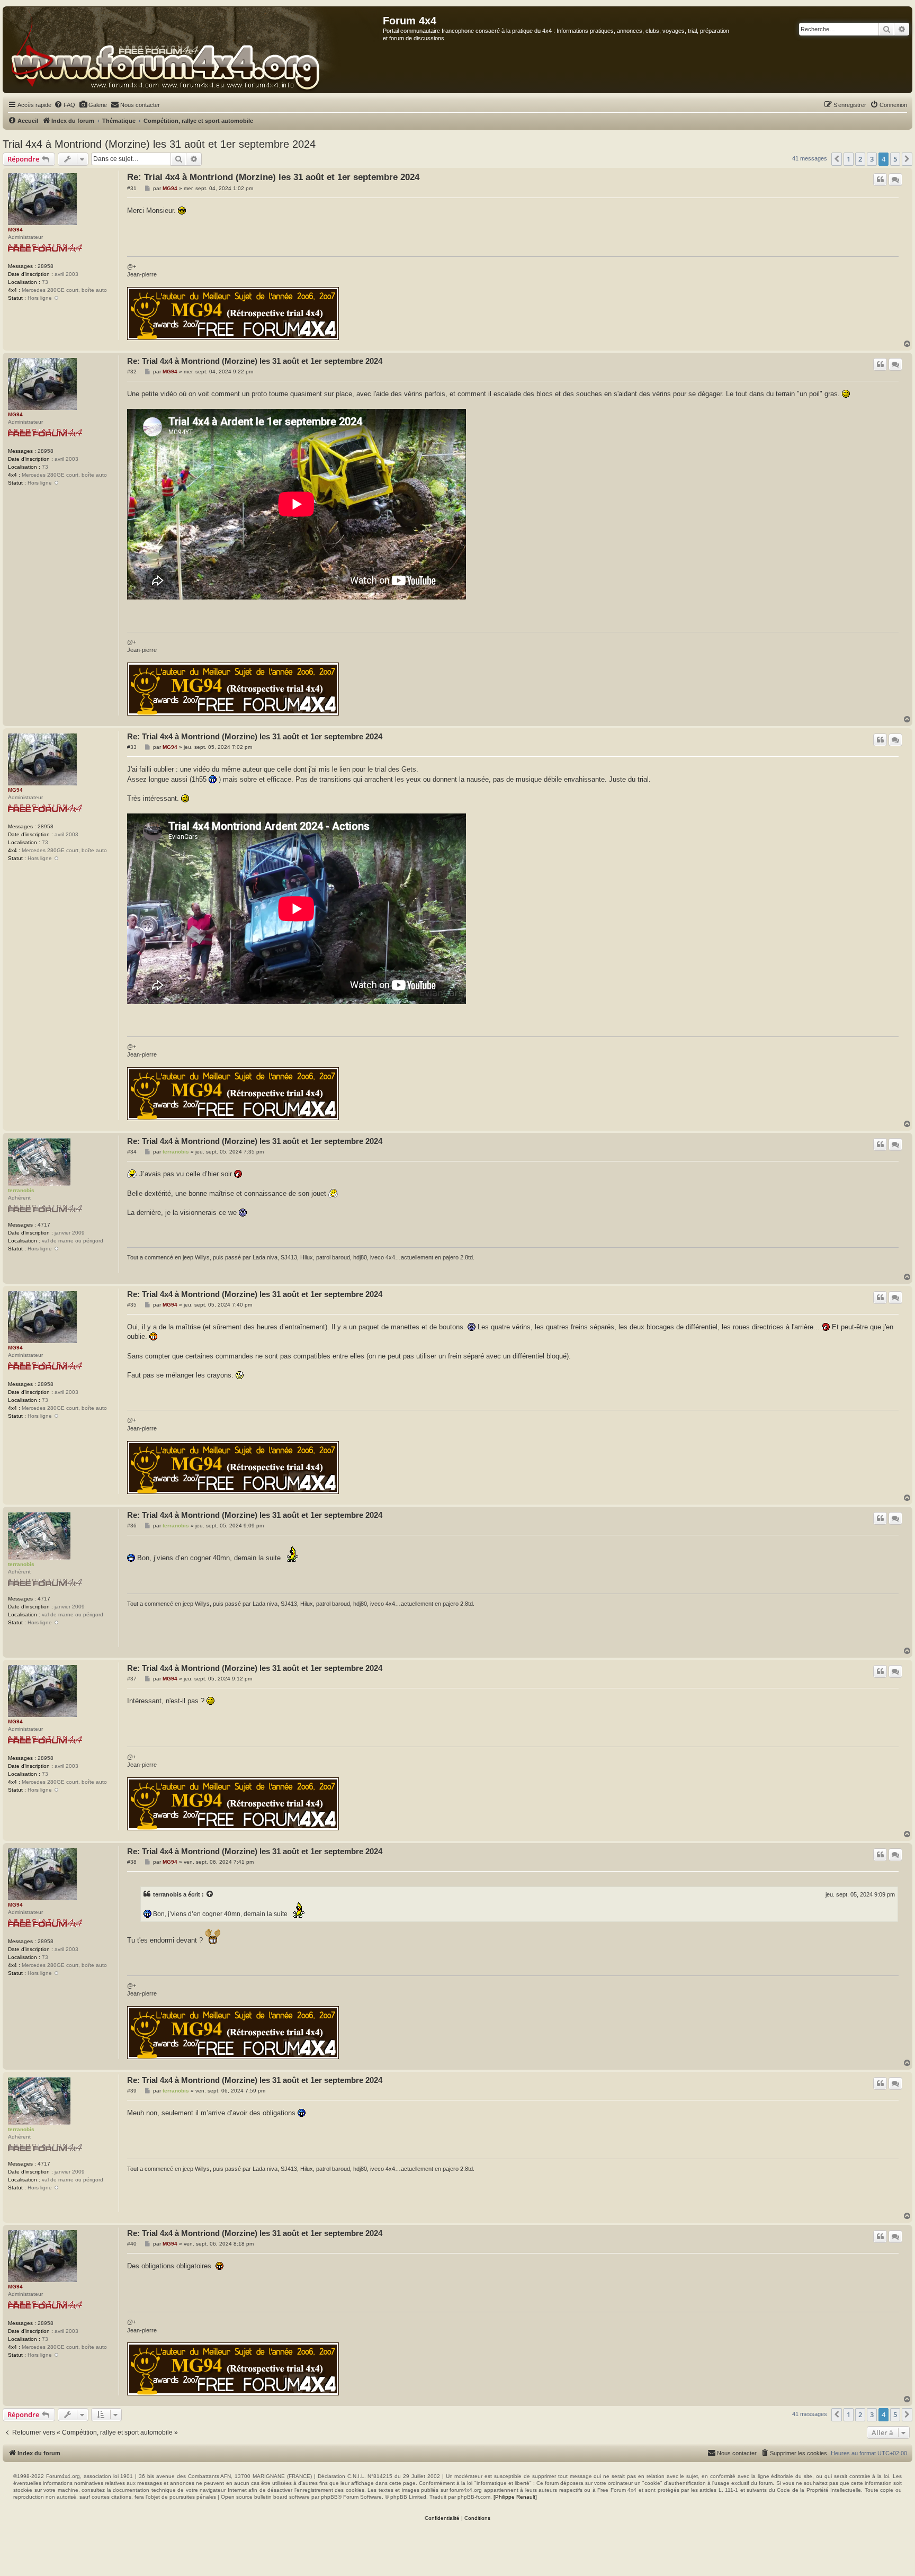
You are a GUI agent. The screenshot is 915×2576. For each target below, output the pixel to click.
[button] (837, 159)
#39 (132, 2091)
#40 (132, 2244)
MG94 (15, 230)
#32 (132, 372)
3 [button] (872, 159)
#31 (132, 188)
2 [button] (860, 159)
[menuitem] (65, 105)
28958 (46, 266)
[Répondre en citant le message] (880, 180)
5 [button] (895, 159)
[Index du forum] (193, 50)
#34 (132, 1152)
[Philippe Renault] (515, 2497)
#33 (132, 747)
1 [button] (849, 159)
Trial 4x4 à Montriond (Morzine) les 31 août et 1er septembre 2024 (159, 144)
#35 (132, 1305)
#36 (132, 1526)
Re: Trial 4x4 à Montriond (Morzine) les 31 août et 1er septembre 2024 (273, 177)
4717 (44, 1225)
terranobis (21, 1190)
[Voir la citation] (210, 1894)
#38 (132, 1862)
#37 (132, 1679)
